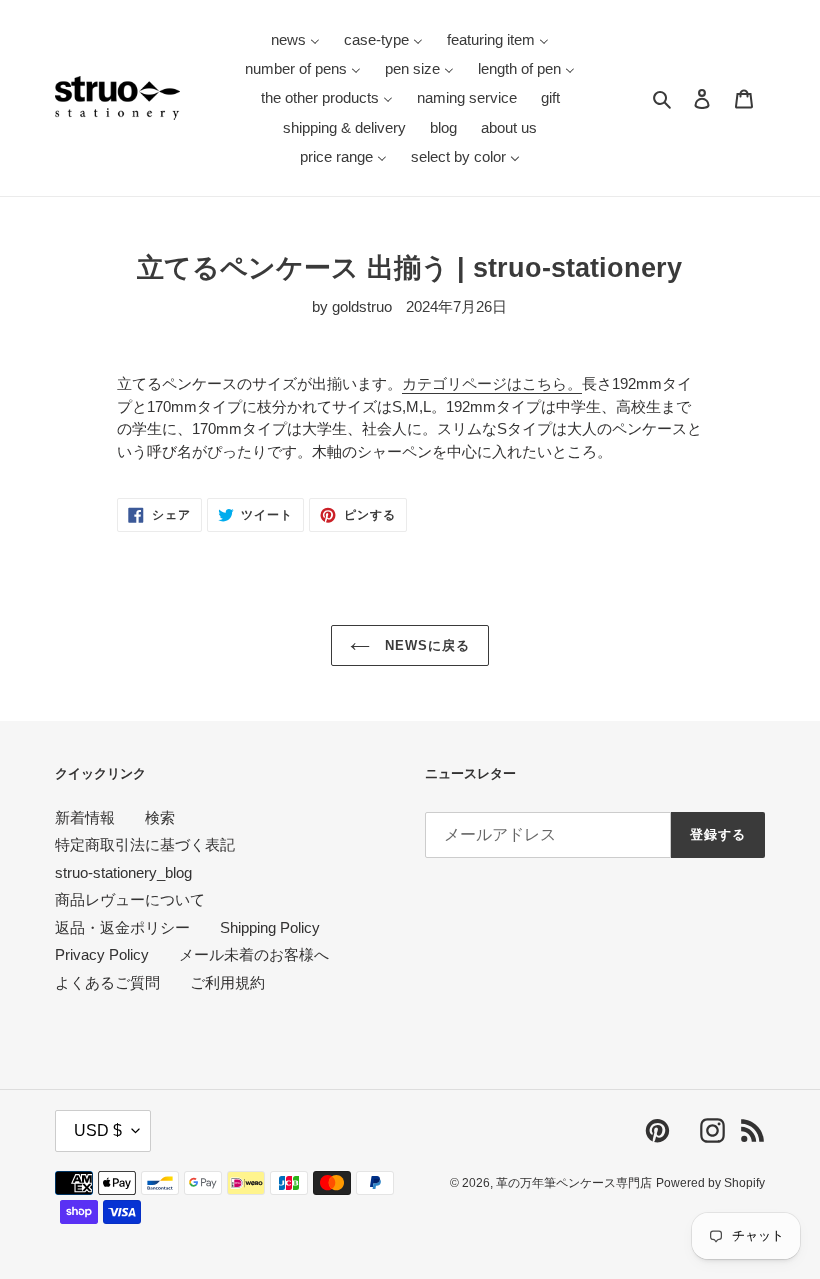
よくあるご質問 (107, 982)
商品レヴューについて (130, 899)
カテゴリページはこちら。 (492, 383)
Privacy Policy (102, 954)
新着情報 (85, 817)
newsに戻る (425, 645)
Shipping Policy (270, 927)
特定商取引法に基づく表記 (145, 844)
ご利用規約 (227, 982)
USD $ (98, 1130)
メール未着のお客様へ (254, 954)
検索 (160, 817)
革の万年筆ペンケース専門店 (574, 1183)
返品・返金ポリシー (122, 927)
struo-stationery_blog (123, 872)
